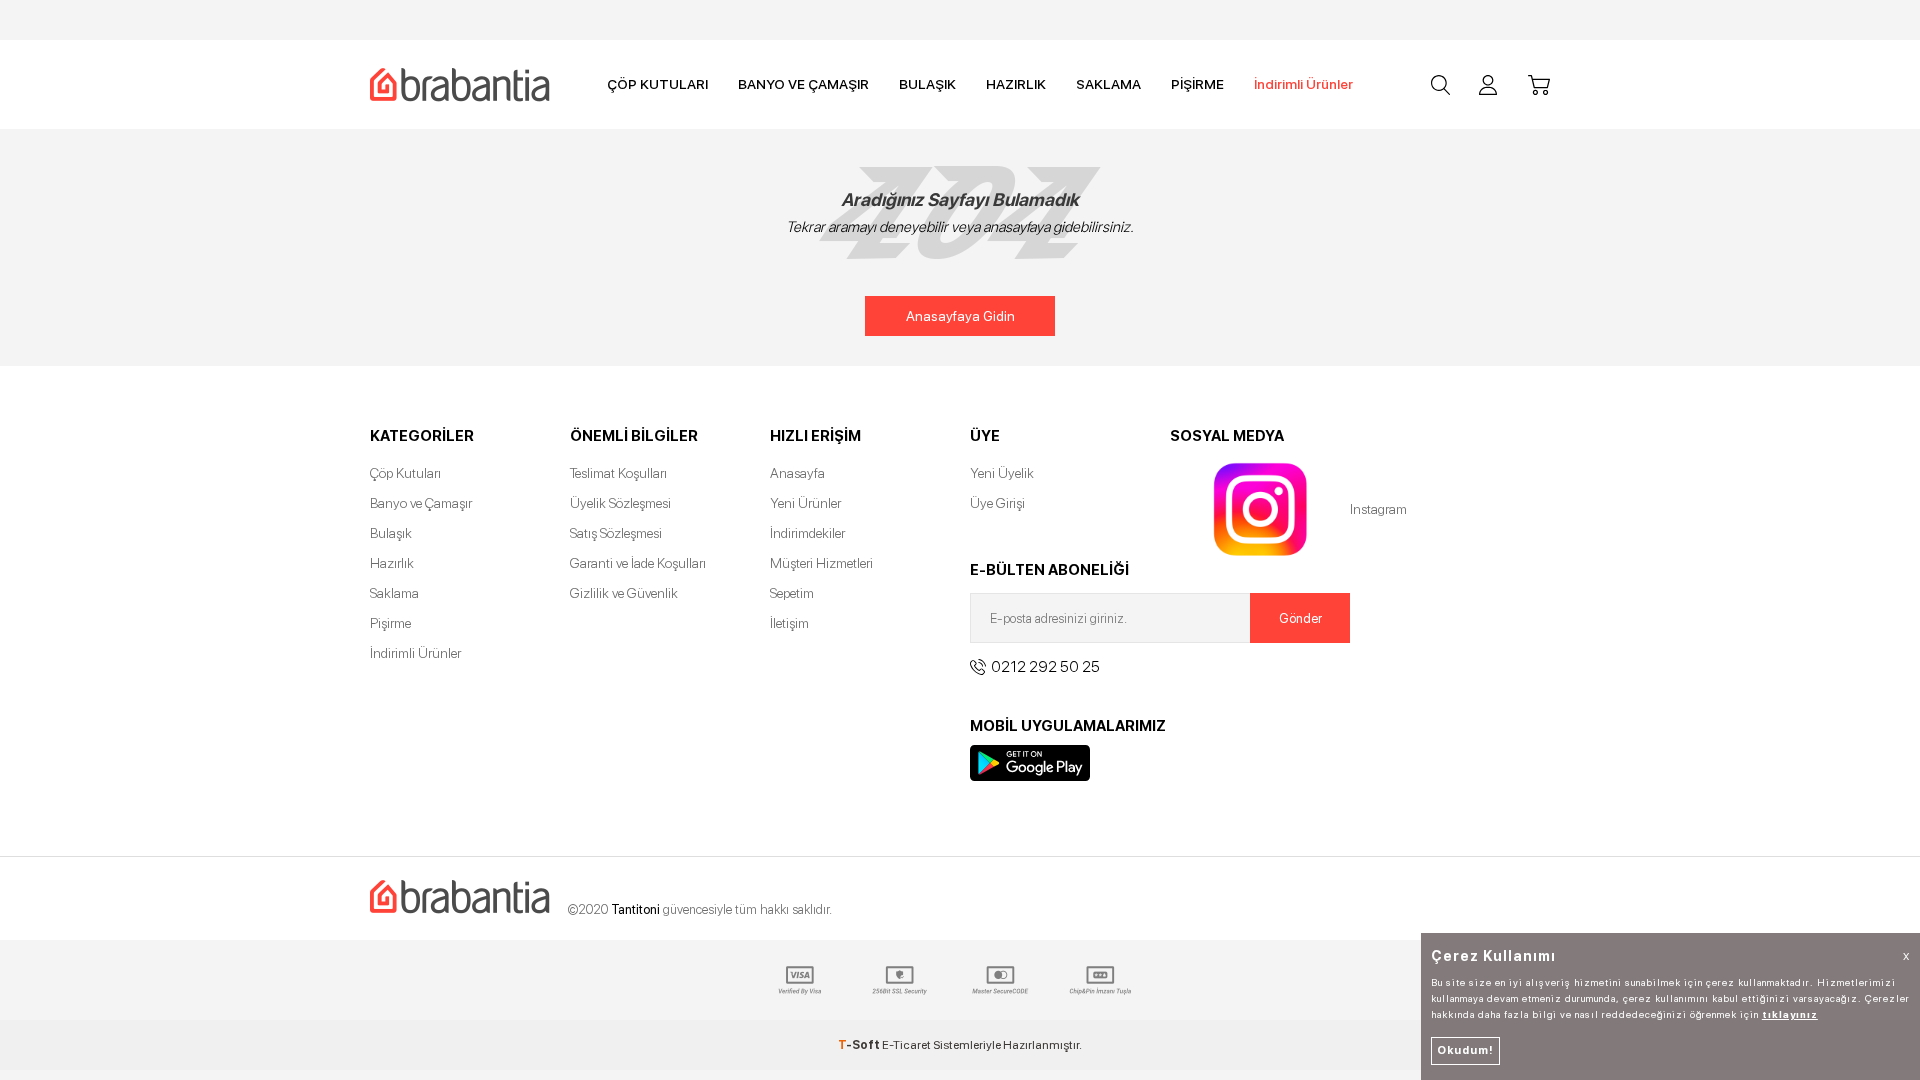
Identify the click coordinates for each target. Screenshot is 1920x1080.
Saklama (394, 593)
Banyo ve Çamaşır (421, 503)
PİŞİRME (1197, 84)
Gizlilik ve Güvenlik (624, 593)
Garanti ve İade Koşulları (638, 563)
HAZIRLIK (1016, 84)
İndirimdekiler (807, 533)
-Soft (860, 1045)
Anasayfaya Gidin (960, 316)
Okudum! (1465, 1050)
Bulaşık (391, 533)
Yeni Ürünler (805, 503)
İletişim (789, 623)
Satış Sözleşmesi (616, 533)
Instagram (1260, 509)
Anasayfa (797, 473)
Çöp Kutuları (405, 473)
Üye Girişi (997, 503)
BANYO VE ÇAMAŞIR (803, 84)
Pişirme (390, 623)
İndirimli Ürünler (1303, 84)
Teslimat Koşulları (618, 473)
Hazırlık (392, 563)
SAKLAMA (1108, 84)
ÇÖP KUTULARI (657, 84)
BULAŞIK (927, 84)
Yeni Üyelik (1002, 473)
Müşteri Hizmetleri (821, 563)
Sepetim (792, 593)
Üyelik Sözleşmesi (620, 503)
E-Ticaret (906, 1045)
